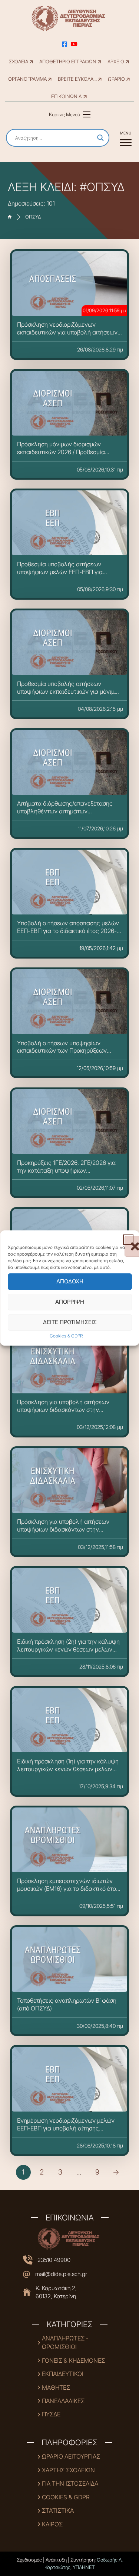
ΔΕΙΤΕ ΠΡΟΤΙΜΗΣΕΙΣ (69, 1322)
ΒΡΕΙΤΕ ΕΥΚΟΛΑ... (77, 79)
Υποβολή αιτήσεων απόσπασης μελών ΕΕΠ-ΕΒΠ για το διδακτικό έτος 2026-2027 (68, 931)
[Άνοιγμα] (126, 138)
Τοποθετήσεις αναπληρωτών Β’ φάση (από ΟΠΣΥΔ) (67, 2004)
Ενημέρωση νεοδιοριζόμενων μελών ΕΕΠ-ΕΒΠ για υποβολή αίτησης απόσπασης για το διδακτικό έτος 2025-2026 (66, 2132)
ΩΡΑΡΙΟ (116, 79)
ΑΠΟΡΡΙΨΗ (70, 1302)
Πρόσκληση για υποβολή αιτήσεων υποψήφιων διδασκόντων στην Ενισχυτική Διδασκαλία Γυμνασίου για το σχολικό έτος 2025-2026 (67, 1414)
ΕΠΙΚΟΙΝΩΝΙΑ (66, 96)
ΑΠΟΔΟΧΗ (69, 1281)
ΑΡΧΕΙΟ (116, 62)
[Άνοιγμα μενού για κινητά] (87, 114)
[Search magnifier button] (100, 138)
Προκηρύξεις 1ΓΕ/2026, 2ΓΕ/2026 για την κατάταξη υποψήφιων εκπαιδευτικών (66, 1170)
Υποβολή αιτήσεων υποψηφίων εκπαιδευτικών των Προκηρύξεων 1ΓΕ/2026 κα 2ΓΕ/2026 (62, 1051)
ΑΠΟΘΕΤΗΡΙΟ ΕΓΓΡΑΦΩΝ (68, 62)
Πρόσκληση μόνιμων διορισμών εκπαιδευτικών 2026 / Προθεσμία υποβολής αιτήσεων (61, 452)
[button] (128, 1240)
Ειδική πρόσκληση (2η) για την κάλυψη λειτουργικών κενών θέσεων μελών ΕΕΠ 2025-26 (68, 1649)
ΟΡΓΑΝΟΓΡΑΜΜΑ (27, 79)
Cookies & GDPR (66, 1336)
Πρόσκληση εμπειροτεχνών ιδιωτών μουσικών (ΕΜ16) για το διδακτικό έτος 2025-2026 (68, 1889)
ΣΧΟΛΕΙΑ (19, 62)
